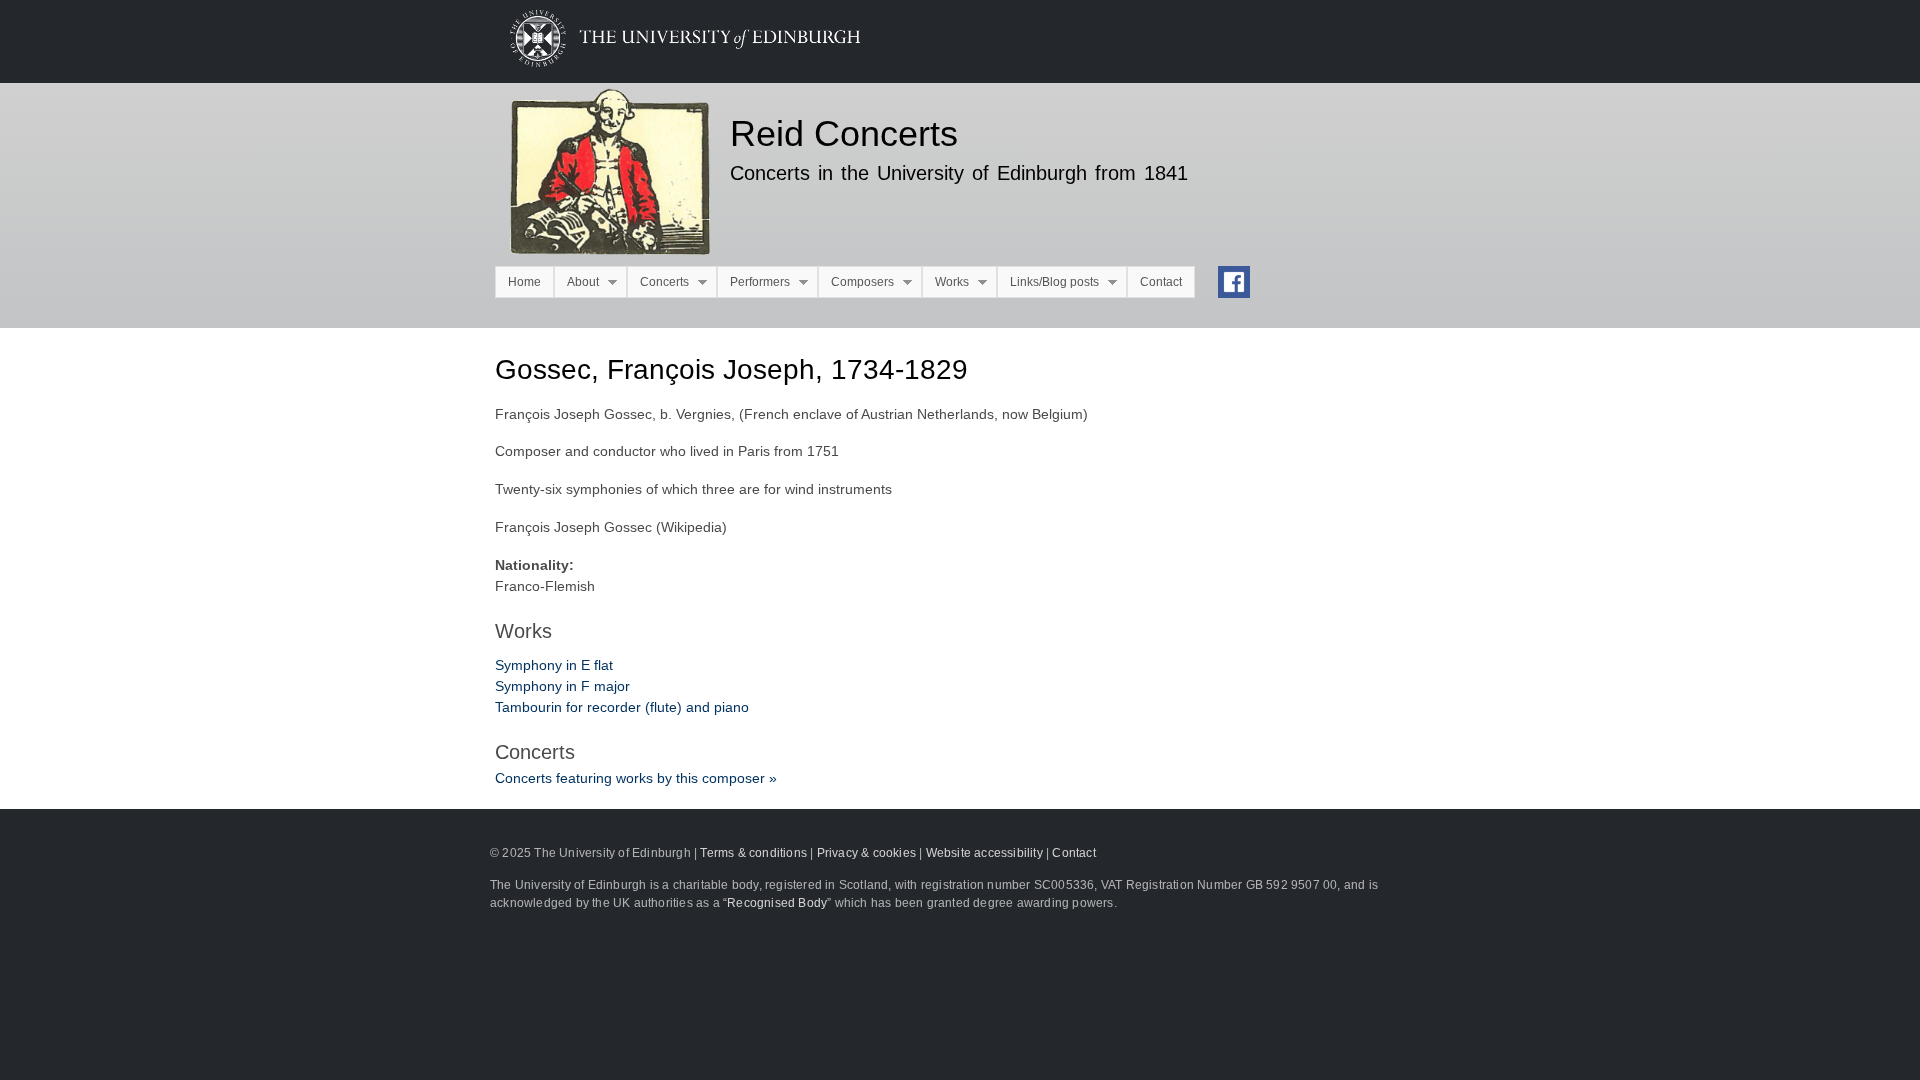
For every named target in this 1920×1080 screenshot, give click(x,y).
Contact (1161, 282)
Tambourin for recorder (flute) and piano (622, 707)
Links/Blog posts (1048, 282)
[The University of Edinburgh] (670, 62)
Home (524, 282)
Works (945, 282)
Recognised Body (777, 903)
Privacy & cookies (866, 853)
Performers (753, 282)
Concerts (658, 282)
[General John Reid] (597, 175)
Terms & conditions (753, 853)
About (576, 282)
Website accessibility (984, 853)
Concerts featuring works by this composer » (636, 778)
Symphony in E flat (554, 665)
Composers (856, 282)
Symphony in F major (562, 686)
